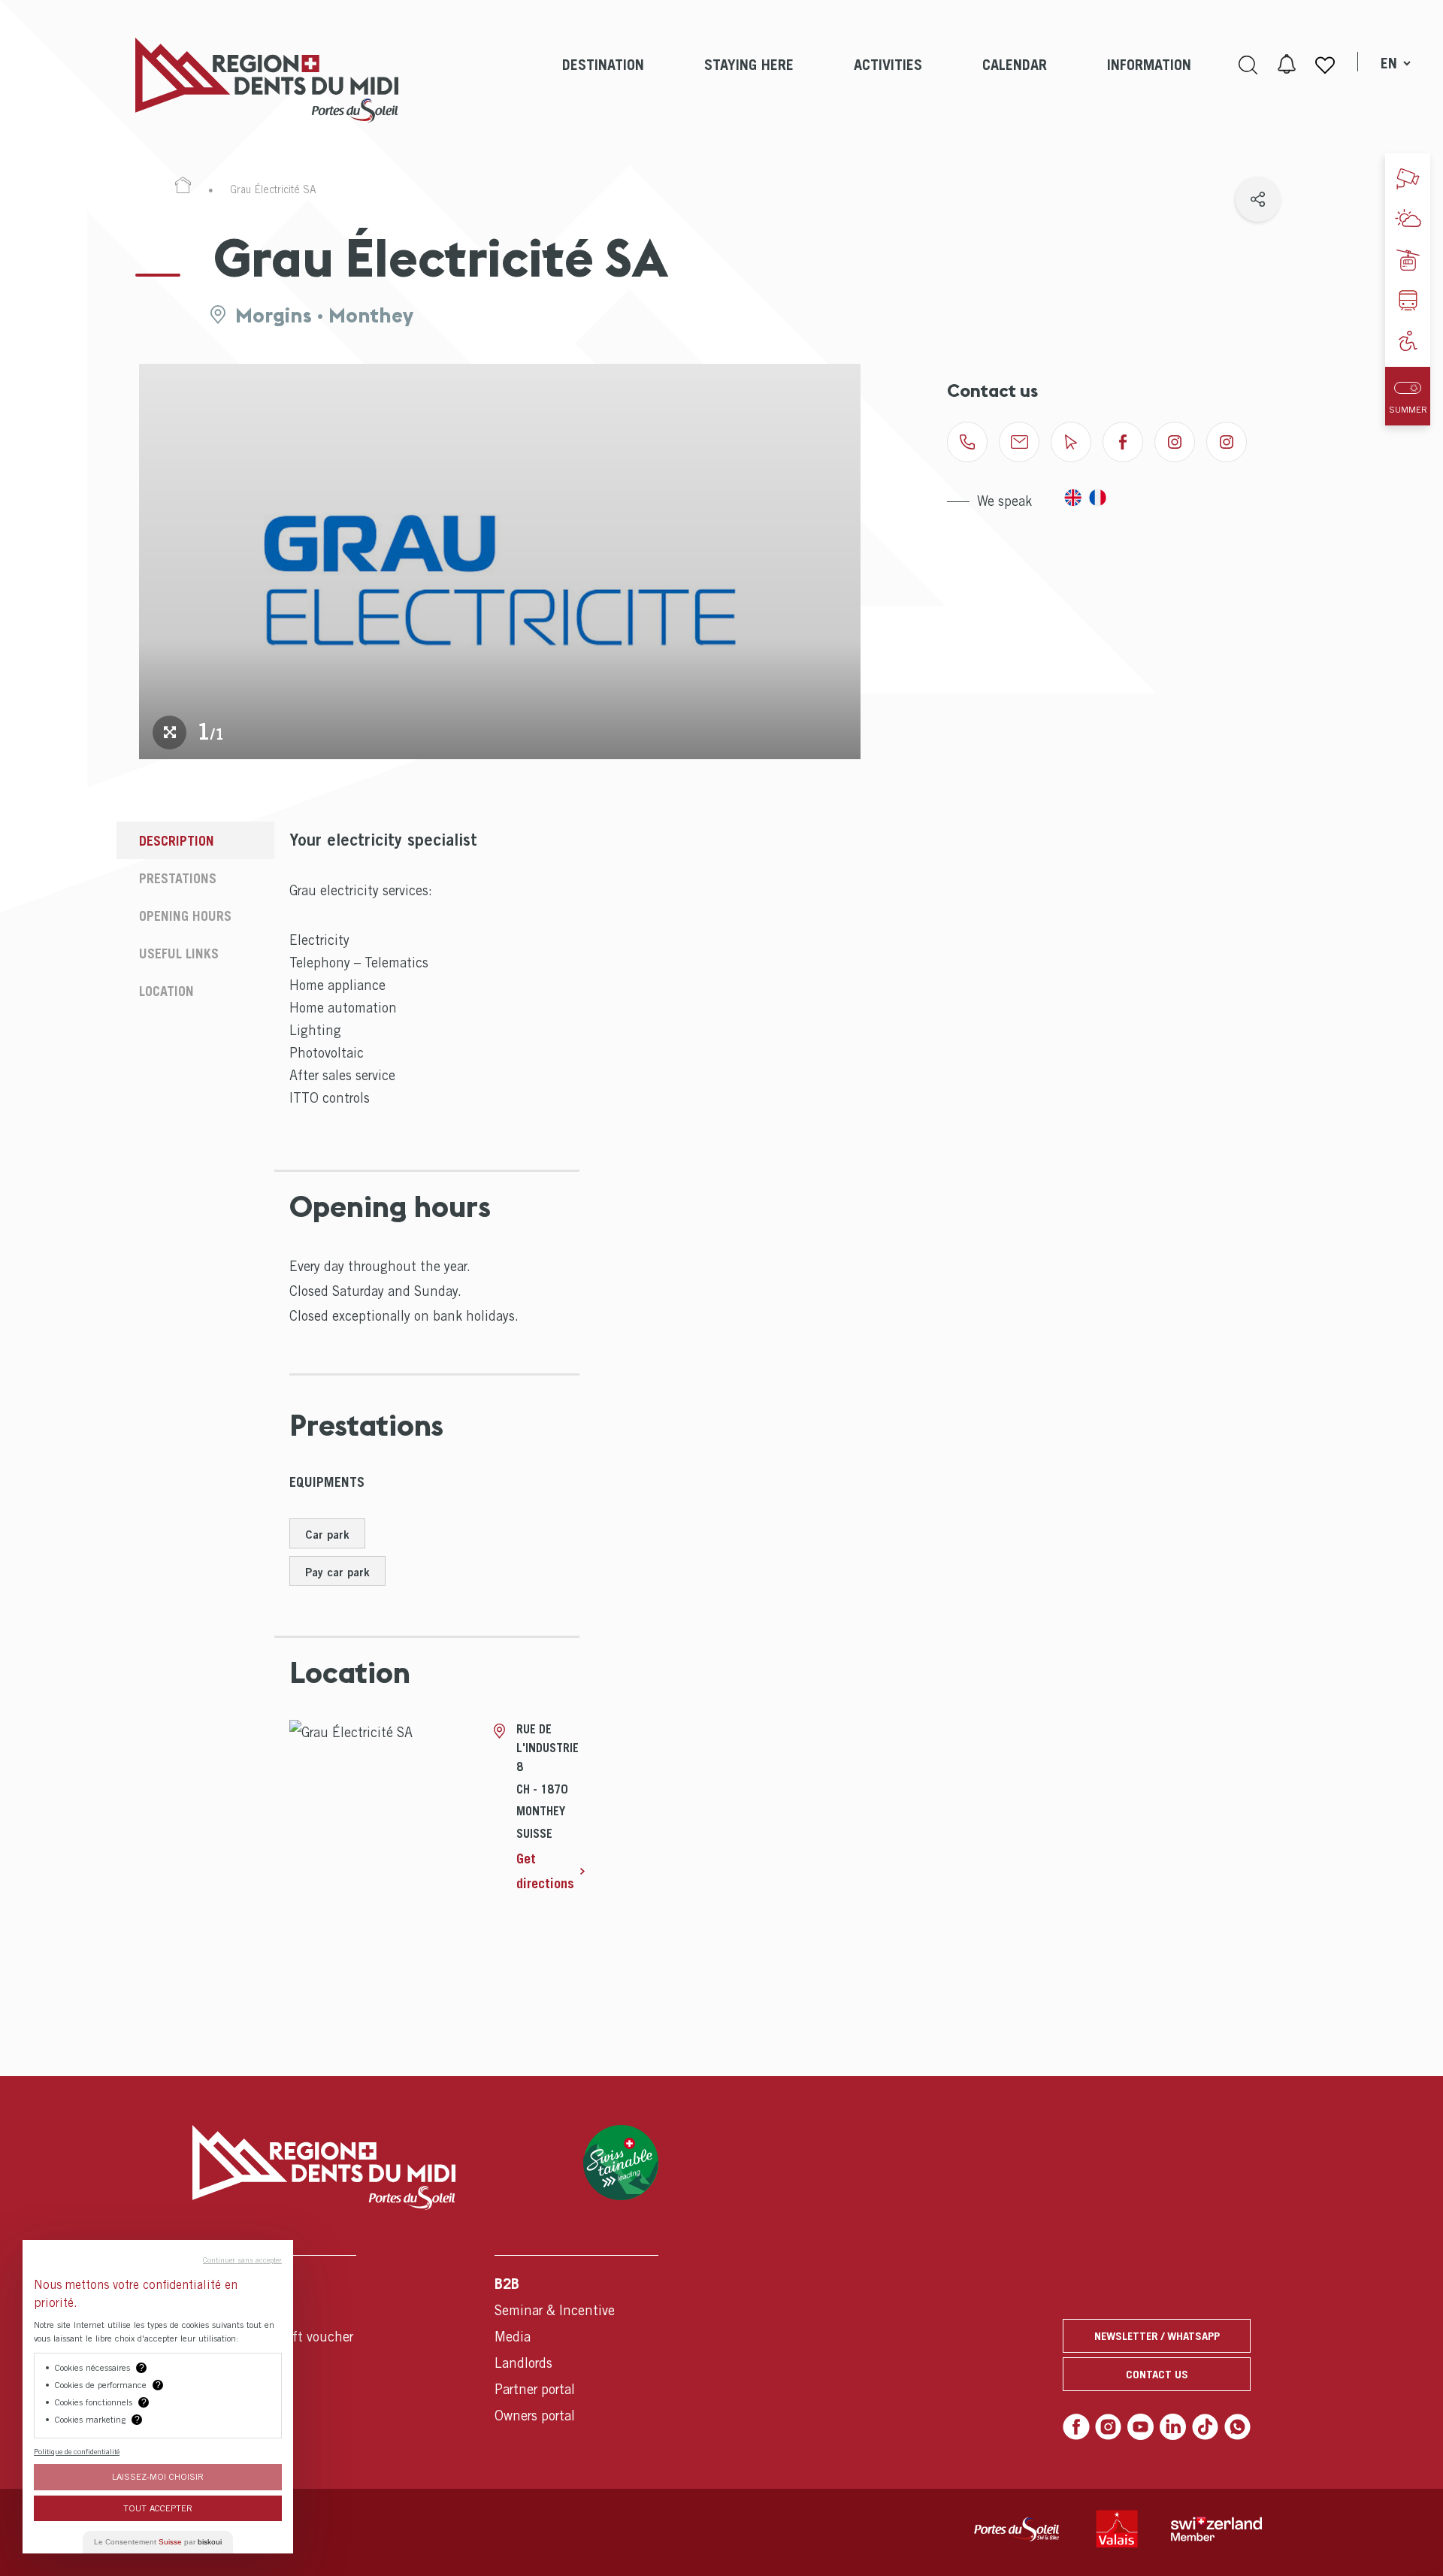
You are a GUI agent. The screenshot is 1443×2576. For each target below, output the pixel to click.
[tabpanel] (500, 562)
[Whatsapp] (1238, 2427)
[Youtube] (1141, 2427)
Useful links (179, 954)
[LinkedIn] (1173, 2427)
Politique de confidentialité (77, 2451)
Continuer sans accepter (242, 2260)
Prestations (178, 878)
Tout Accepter (158, 2508)
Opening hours (185, 916)
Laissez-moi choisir (158, 2476)
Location (166, 991)
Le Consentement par (158, 2542)
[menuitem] (603, 80)
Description (177, 841)
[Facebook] (1076, 2427)
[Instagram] (1109, 2427)
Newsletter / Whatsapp (1157, 2335)
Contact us (1157, 2374)
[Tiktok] (1206, 2427)
